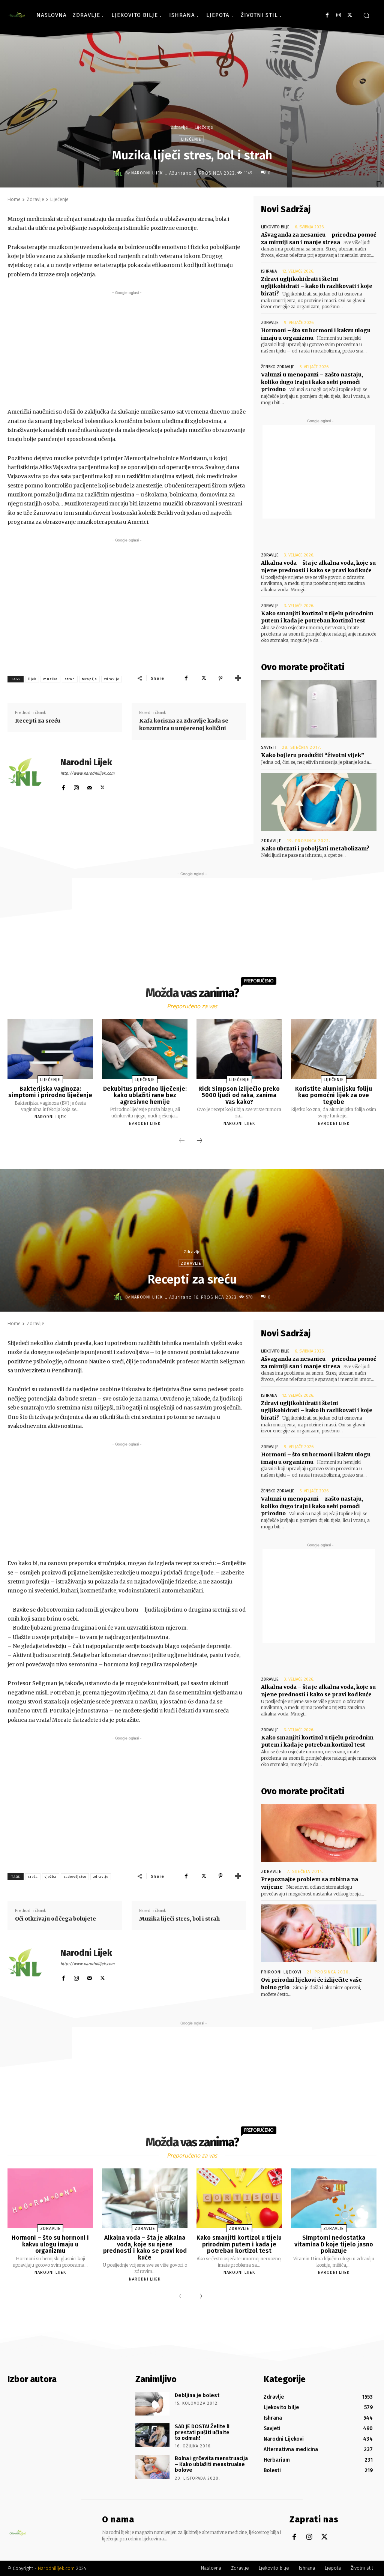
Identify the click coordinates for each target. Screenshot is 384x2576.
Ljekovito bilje (275, 227)
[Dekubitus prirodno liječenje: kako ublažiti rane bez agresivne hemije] (145, 1049)
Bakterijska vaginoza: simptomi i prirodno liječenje (50, 1092)
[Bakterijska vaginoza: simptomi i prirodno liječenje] (50, 1049)
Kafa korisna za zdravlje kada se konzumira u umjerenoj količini (184, 724)
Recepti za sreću (38, 721)
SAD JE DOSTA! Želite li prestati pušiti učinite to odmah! (202, 2432)
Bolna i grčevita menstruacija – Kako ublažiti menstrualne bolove (211, 2464)
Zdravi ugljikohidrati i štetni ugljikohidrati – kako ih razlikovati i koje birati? (317, 286)
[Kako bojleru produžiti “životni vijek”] (319, 709)
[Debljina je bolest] (152, 2404)
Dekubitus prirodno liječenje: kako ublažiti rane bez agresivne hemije (145, 1095)
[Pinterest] (220, 678)
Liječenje (204, 127)
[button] (366, 15)
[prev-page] (182, 1141)
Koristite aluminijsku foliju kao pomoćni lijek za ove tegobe (334, 1095)
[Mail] (89, 786)
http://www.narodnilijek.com (87, 773)
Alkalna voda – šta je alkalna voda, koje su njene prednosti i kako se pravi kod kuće (318, 567)
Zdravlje (179, 127)
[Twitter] (350, 15)
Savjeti (269, 747)
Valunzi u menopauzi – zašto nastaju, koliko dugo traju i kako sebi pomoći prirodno (312, 382)
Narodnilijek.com (56, 2568)
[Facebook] (327, 15)
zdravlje (112, 679)
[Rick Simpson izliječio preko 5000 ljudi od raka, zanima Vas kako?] (239, 1049)
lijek (32, 679)
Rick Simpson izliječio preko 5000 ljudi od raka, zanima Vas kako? (239, 1095)
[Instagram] (338, 15)
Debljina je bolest (197, 2395)
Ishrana (269, 271)
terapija (89, 679)
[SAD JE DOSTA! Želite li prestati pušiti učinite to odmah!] (152, 2435)
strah (70, 679)
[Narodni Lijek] (119, 173)
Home (14, 199)
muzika (50, 679)
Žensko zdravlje (278, 367)
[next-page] (199, 1141)
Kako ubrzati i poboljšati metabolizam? (315, 849)
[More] (238, 678)
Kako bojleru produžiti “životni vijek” (313, 755)
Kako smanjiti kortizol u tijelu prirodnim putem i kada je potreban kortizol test (317, 617)
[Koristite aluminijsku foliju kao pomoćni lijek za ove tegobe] (334, 1049)
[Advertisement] (127, 349)
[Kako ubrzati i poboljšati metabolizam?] (319, 802)
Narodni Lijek (147, 173)
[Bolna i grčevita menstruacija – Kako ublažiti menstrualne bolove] (152, 2467)
